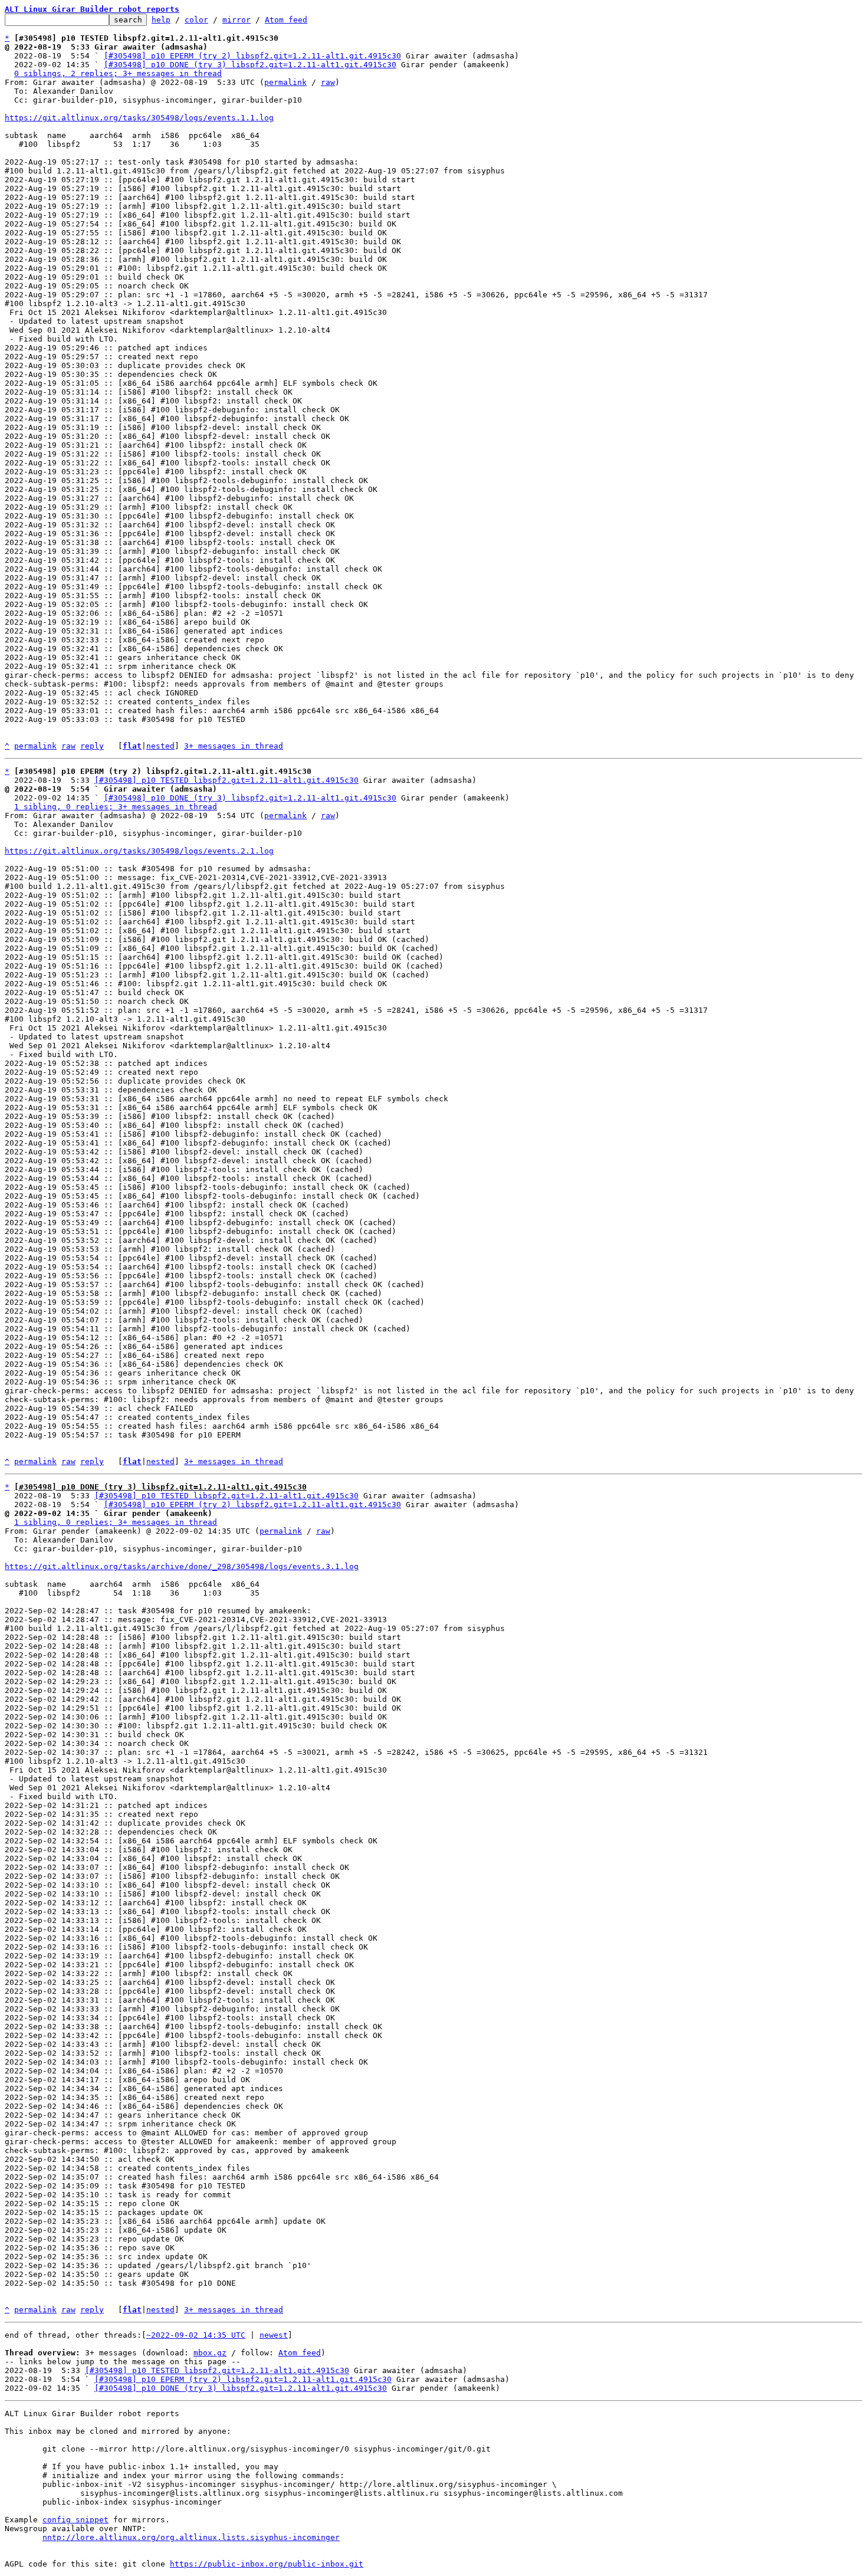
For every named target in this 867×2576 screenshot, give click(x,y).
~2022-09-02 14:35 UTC (196, 2335)
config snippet (75, 2520)
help (161, 20)
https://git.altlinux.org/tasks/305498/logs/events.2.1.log (139, 851)
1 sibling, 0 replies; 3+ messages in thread (116, 807)
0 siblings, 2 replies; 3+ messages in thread (118, 73)
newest (274, 2335)
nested (160, 746)
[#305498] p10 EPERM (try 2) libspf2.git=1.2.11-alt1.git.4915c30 (252, 56)
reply (92, 746)
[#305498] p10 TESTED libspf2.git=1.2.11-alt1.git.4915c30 (226, 780)
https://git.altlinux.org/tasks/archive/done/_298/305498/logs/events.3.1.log (182, 1566)
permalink (285, 82)
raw (328, 82)
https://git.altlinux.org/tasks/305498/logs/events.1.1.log (139, 118)
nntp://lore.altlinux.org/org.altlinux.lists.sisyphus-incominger (191, 2537)
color (196, 20)
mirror (237, 20)
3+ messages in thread (234, 746)
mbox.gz (210, 2353)
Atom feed (286, 20)
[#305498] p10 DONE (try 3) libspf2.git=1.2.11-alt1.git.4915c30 (250, 65)
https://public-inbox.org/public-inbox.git (267, 2564)
